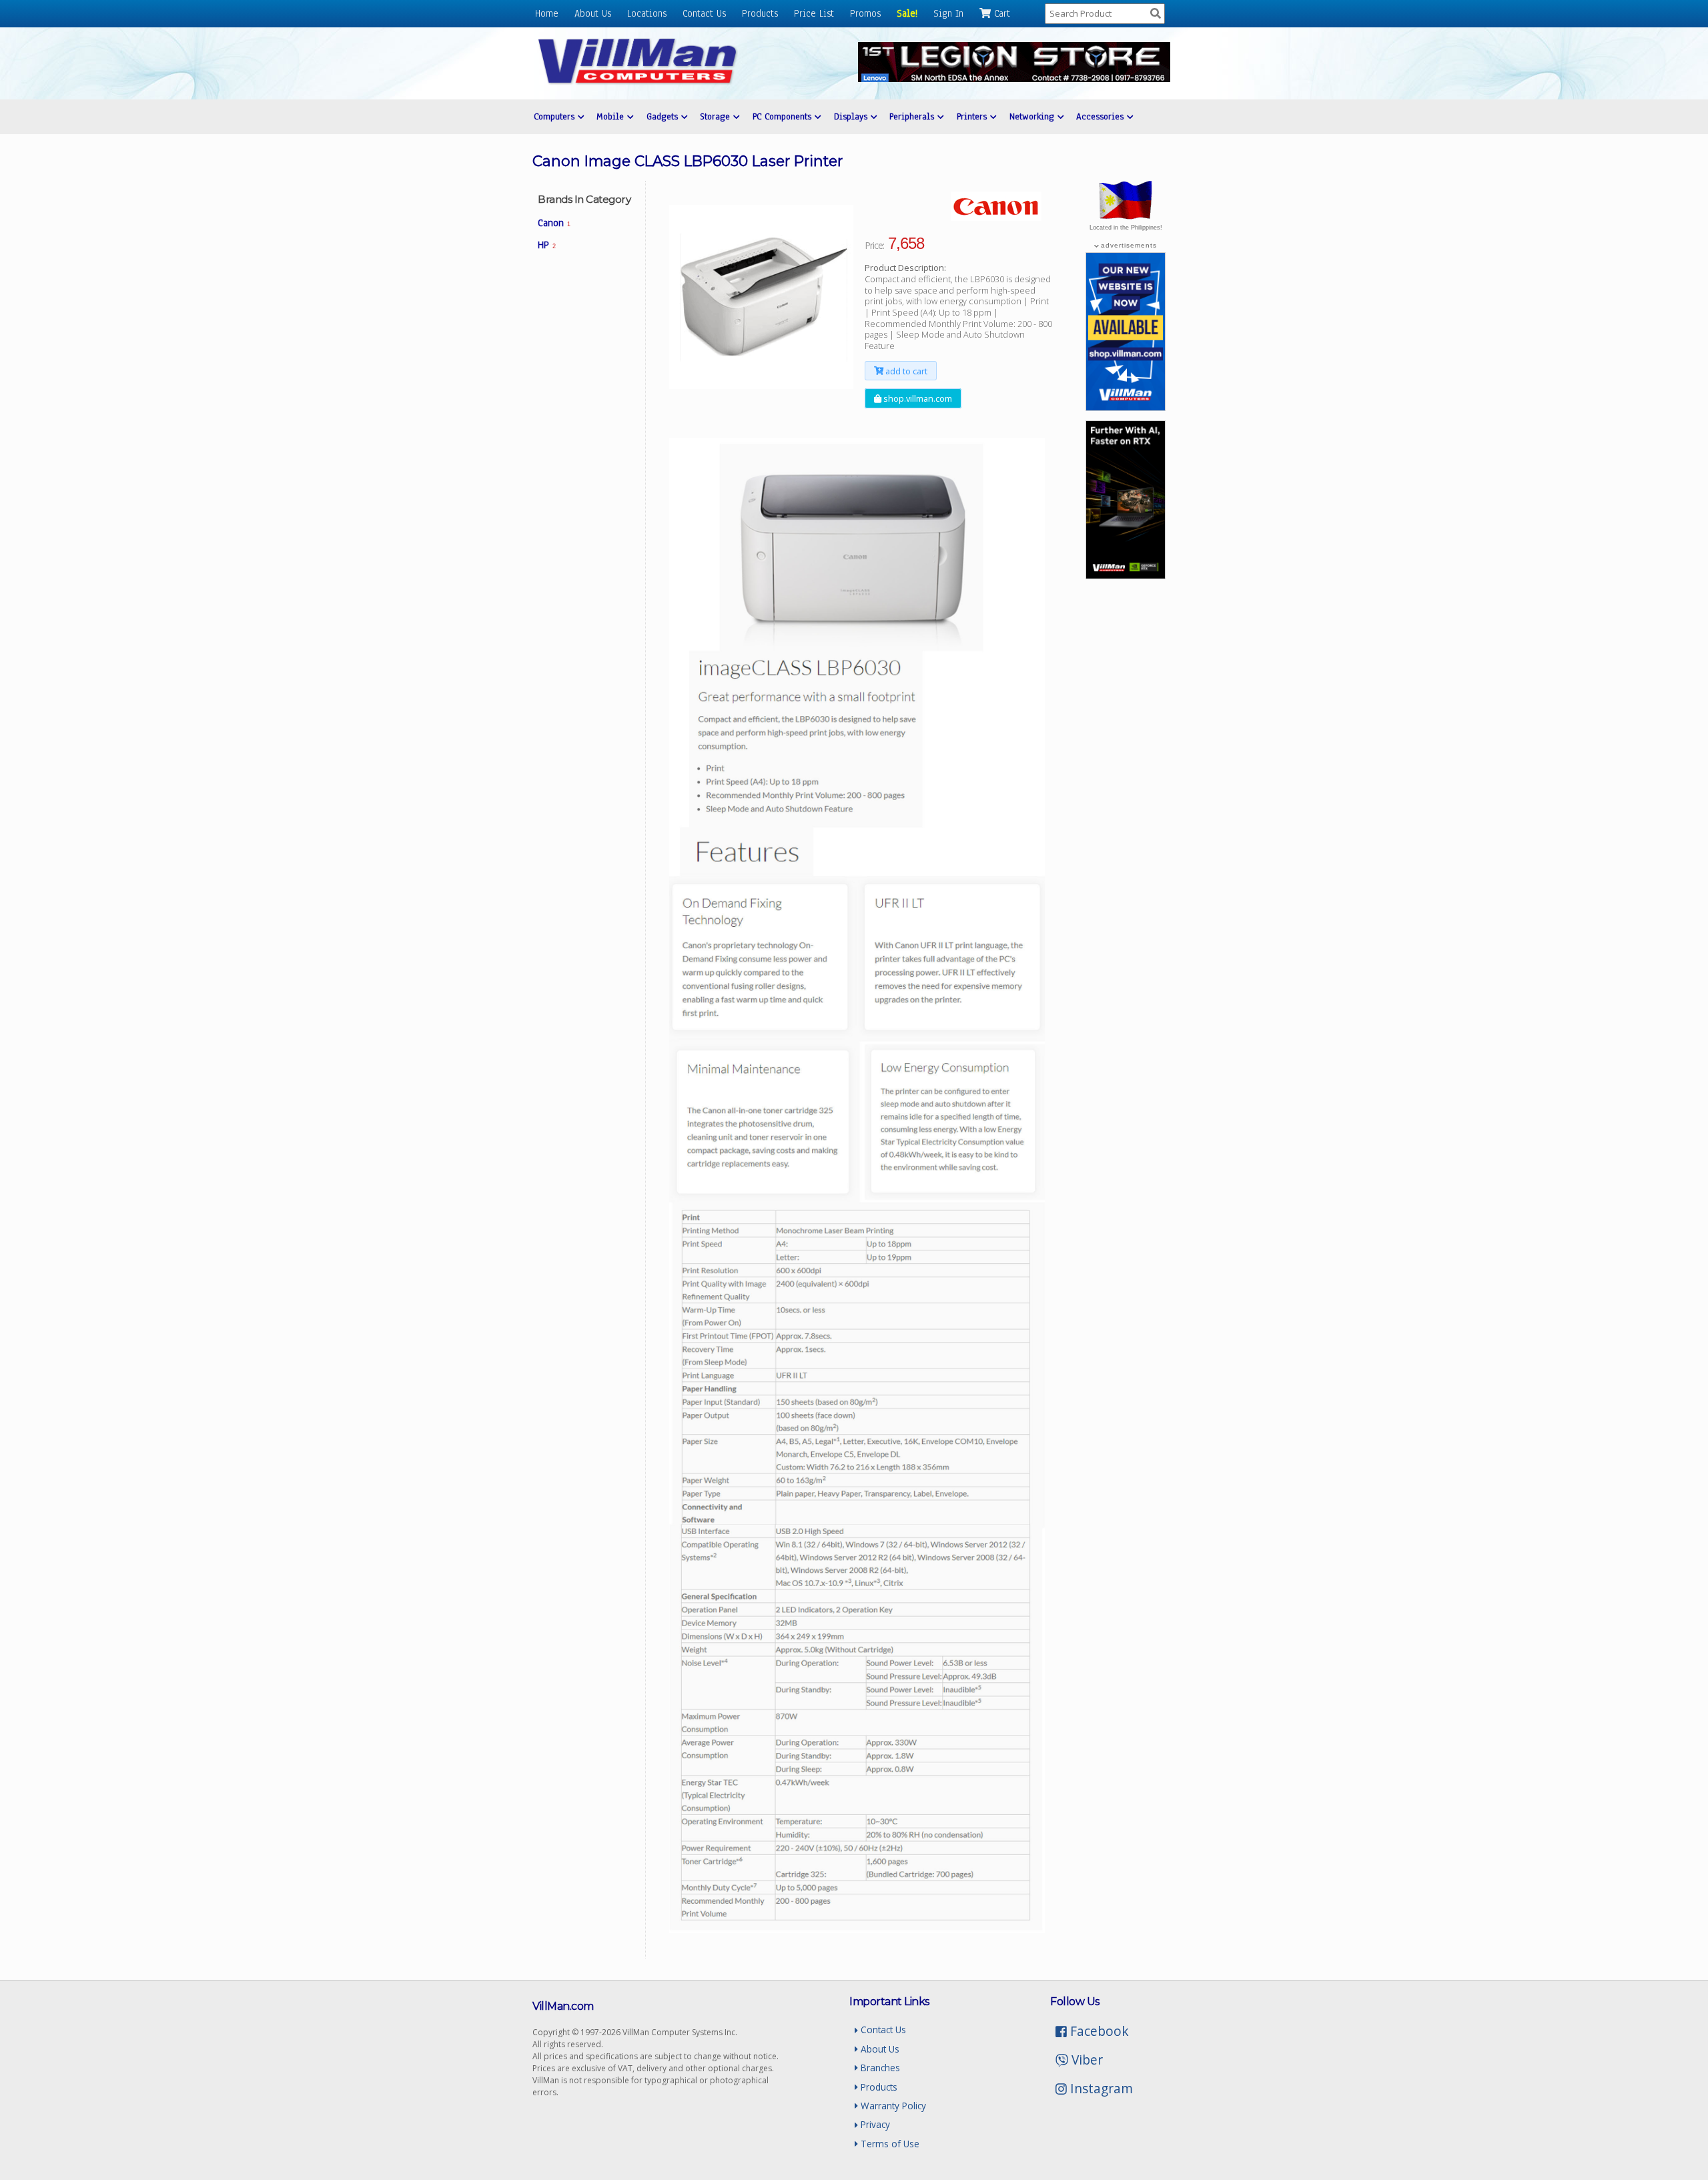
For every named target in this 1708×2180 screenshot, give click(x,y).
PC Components (784, 116)
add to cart (905, 371)
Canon (554, 223)
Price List (814, 13)
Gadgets (664, 116)
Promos (865, 13)
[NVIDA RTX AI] (1126, 575)
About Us (593, 13)
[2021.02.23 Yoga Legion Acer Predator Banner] (1014, 78)
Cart (1000, 13)
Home (547, 13)
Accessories (1102, 116)
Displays (852, 116)
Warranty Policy (892, 2106)
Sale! (907, 13)
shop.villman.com (917, 398)
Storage (717, 116)
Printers (973, 116)
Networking (1033, 116)
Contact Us (704, 13)
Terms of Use (889, 2144)
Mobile (612, 116)
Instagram (1100, 2088)
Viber (1086, 2060)
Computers (556, 116)
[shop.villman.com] (1126, 407)
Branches (879, 2068)
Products (760, 13)
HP (547, 245)
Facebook (1098, 2031)
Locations (647, 13)
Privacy (874, 2124)
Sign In (948, 13)
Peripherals (913, 116)
